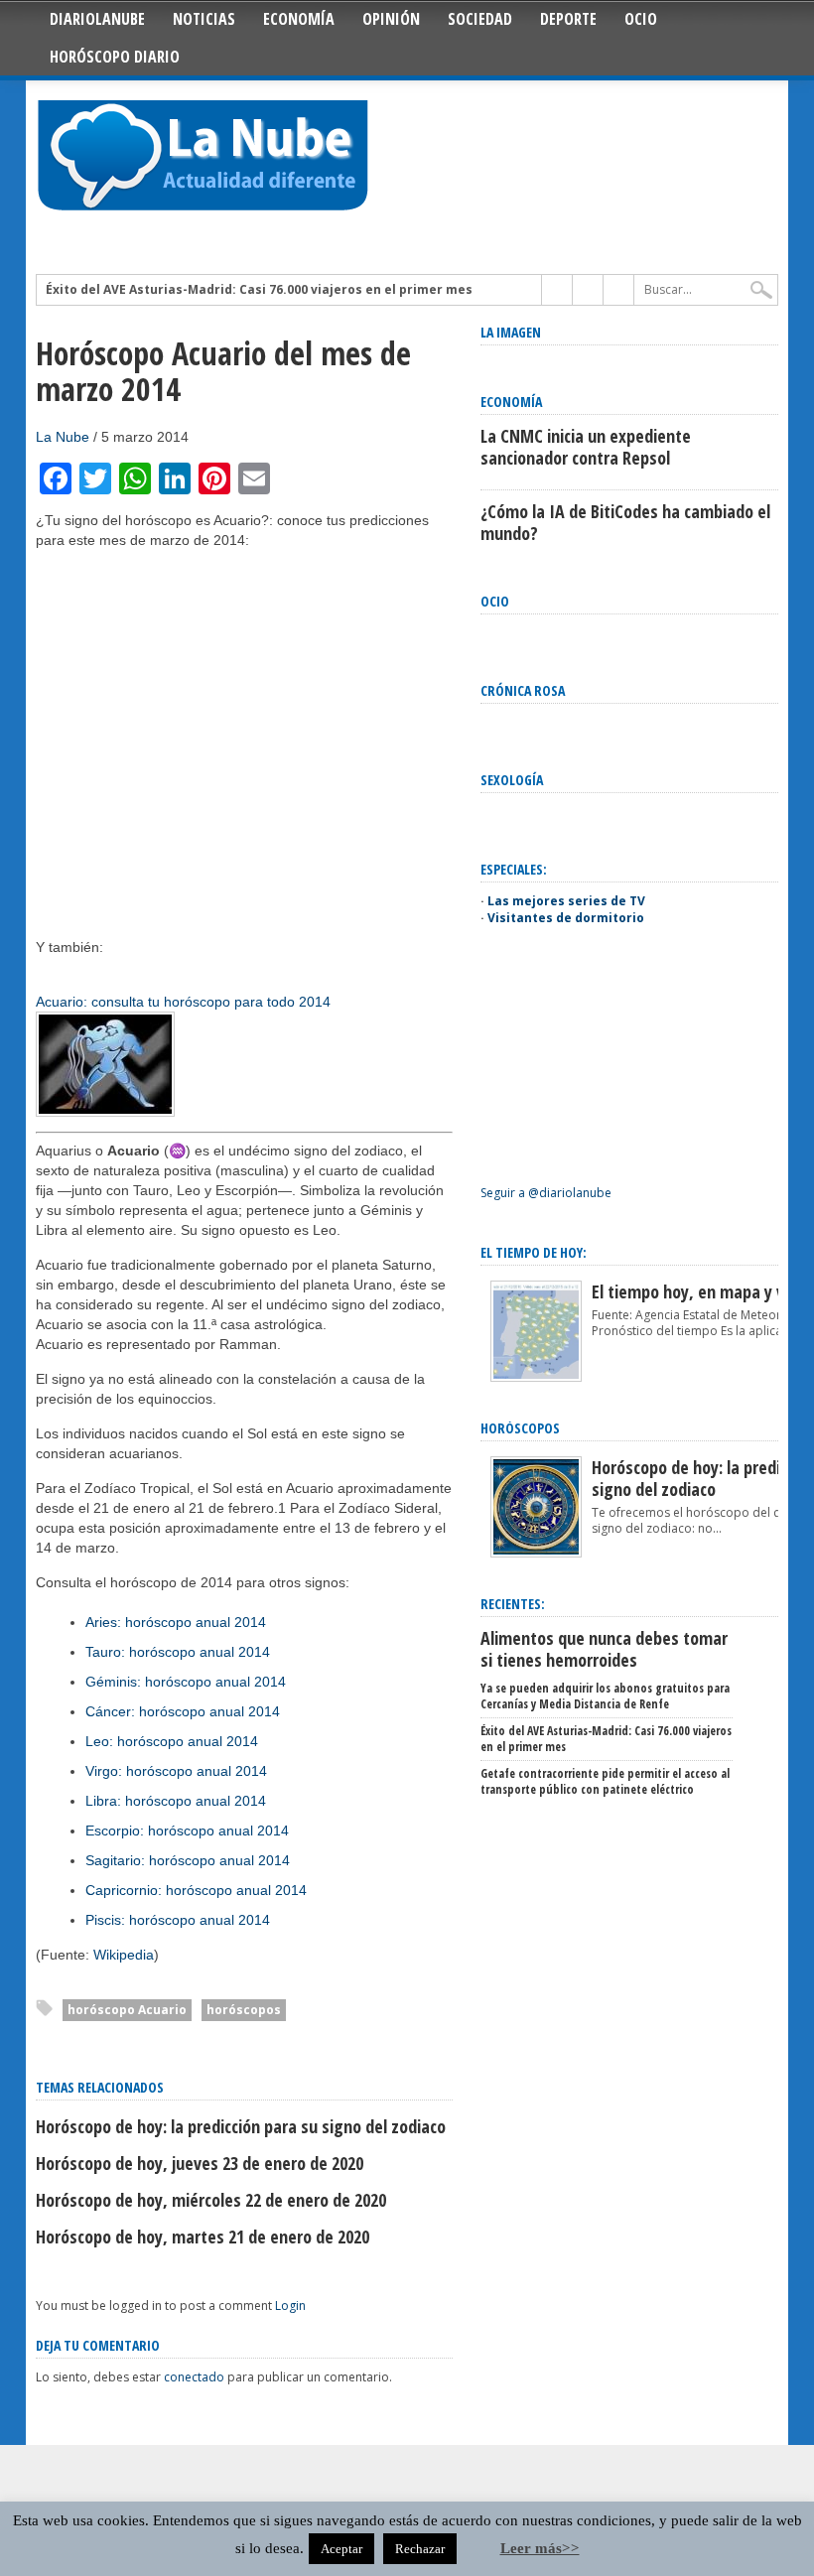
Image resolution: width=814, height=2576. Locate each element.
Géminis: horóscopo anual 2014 (186, 1682)
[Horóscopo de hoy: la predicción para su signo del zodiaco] (536, 1553)
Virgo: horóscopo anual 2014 (176, 1771)
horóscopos (244, 2010)
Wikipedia (124, 1955)
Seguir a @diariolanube (546, 1193)
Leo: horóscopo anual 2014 (172, 1741)
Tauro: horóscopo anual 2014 (178, 1652)
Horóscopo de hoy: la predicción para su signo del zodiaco (241, 2126)
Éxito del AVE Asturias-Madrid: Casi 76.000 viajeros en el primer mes (259, 290)
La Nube (63, 437)
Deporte (568, 19)
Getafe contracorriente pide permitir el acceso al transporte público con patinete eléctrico (605, 1781)
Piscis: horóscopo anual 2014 (178, 1920)
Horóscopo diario (115, 57)
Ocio (641, 19)
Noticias (204, 19)
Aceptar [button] (341, 2549)
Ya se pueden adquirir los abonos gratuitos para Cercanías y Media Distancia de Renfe (605, 1696)
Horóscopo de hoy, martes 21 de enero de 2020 (203, 2237)
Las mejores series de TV (566, 901)
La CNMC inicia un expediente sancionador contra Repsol (586, 447)
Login (290, 2305)
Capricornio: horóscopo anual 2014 (196, 1890)
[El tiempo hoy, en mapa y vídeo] (536, 1377)
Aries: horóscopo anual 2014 (176, 1622)
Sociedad (480, 19)
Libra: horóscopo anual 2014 (176, 1801)
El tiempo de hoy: (534, 1252)
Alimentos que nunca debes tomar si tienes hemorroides (604, 1649)
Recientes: (513, 1604)
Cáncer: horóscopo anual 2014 (183, 1711)
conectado (194, 2377)
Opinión (391, 19)
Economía (299, 19)
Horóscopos (520, 1428)
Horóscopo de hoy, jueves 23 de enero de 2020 (200, 2163)
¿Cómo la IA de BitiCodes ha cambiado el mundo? (625, 522)
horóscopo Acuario (127, 2010)
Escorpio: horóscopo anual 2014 (187, 1830)
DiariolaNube (97, 19)
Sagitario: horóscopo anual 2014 (188, 1860)
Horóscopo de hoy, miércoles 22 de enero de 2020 (211, 2200)
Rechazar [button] (420, 2549)
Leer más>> (540, 2548)
